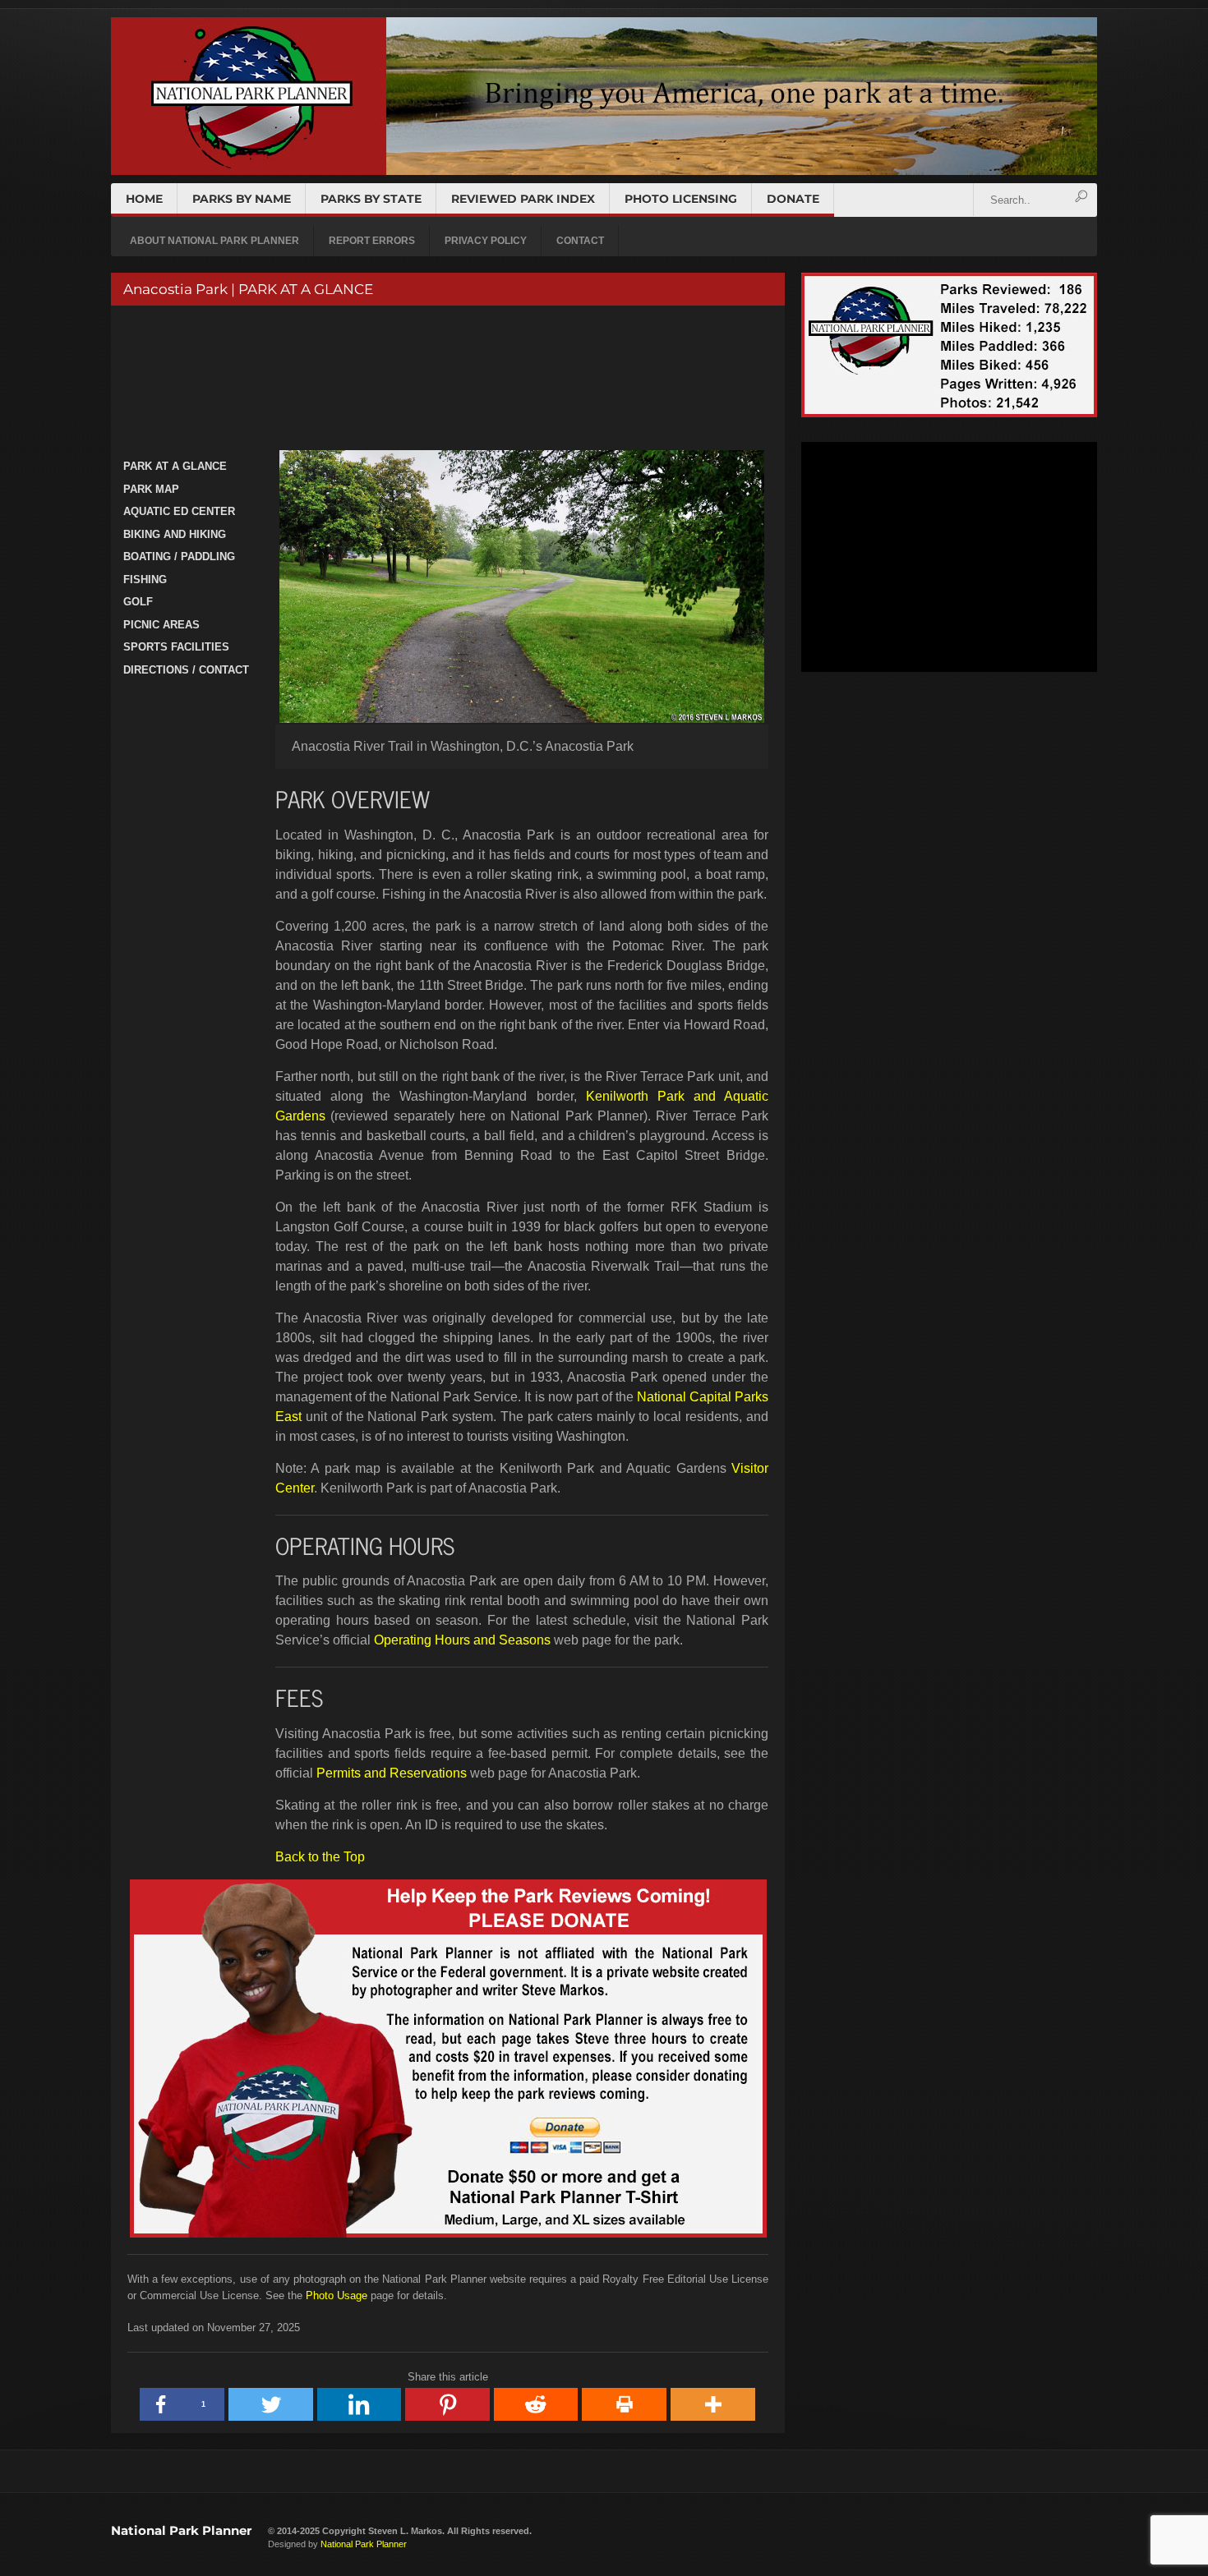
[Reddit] (537, 2404)
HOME (144, 199)
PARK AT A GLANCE (175, 466)
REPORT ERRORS (372, 241)
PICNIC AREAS (161, 625)
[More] (713, 2404)
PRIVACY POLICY (486, 241)
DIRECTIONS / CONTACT (186, 670)
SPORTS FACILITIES (176, 647)
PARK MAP (151, 489)
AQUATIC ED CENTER (179, 511)
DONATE (793, 199)
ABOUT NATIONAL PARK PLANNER (214, 241)
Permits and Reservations (392, 1773)
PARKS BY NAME (242, 199)
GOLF (138, 602)
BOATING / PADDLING (179, 557)
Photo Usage (337, 2295)
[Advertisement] (446, 380)
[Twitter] (271, 2404)
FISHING (145, 580)
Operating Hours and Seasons (462, 1640)
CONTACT (580, 241)
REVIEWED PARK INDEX (523, 199)
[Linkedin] (360, 2404)
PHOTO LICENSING (681, 199)
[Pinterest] (448, 2404)
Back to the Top (320, 1857)
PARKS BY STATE (371, 199)
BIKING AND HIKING (175, 534)
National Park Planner (181, 2530)
